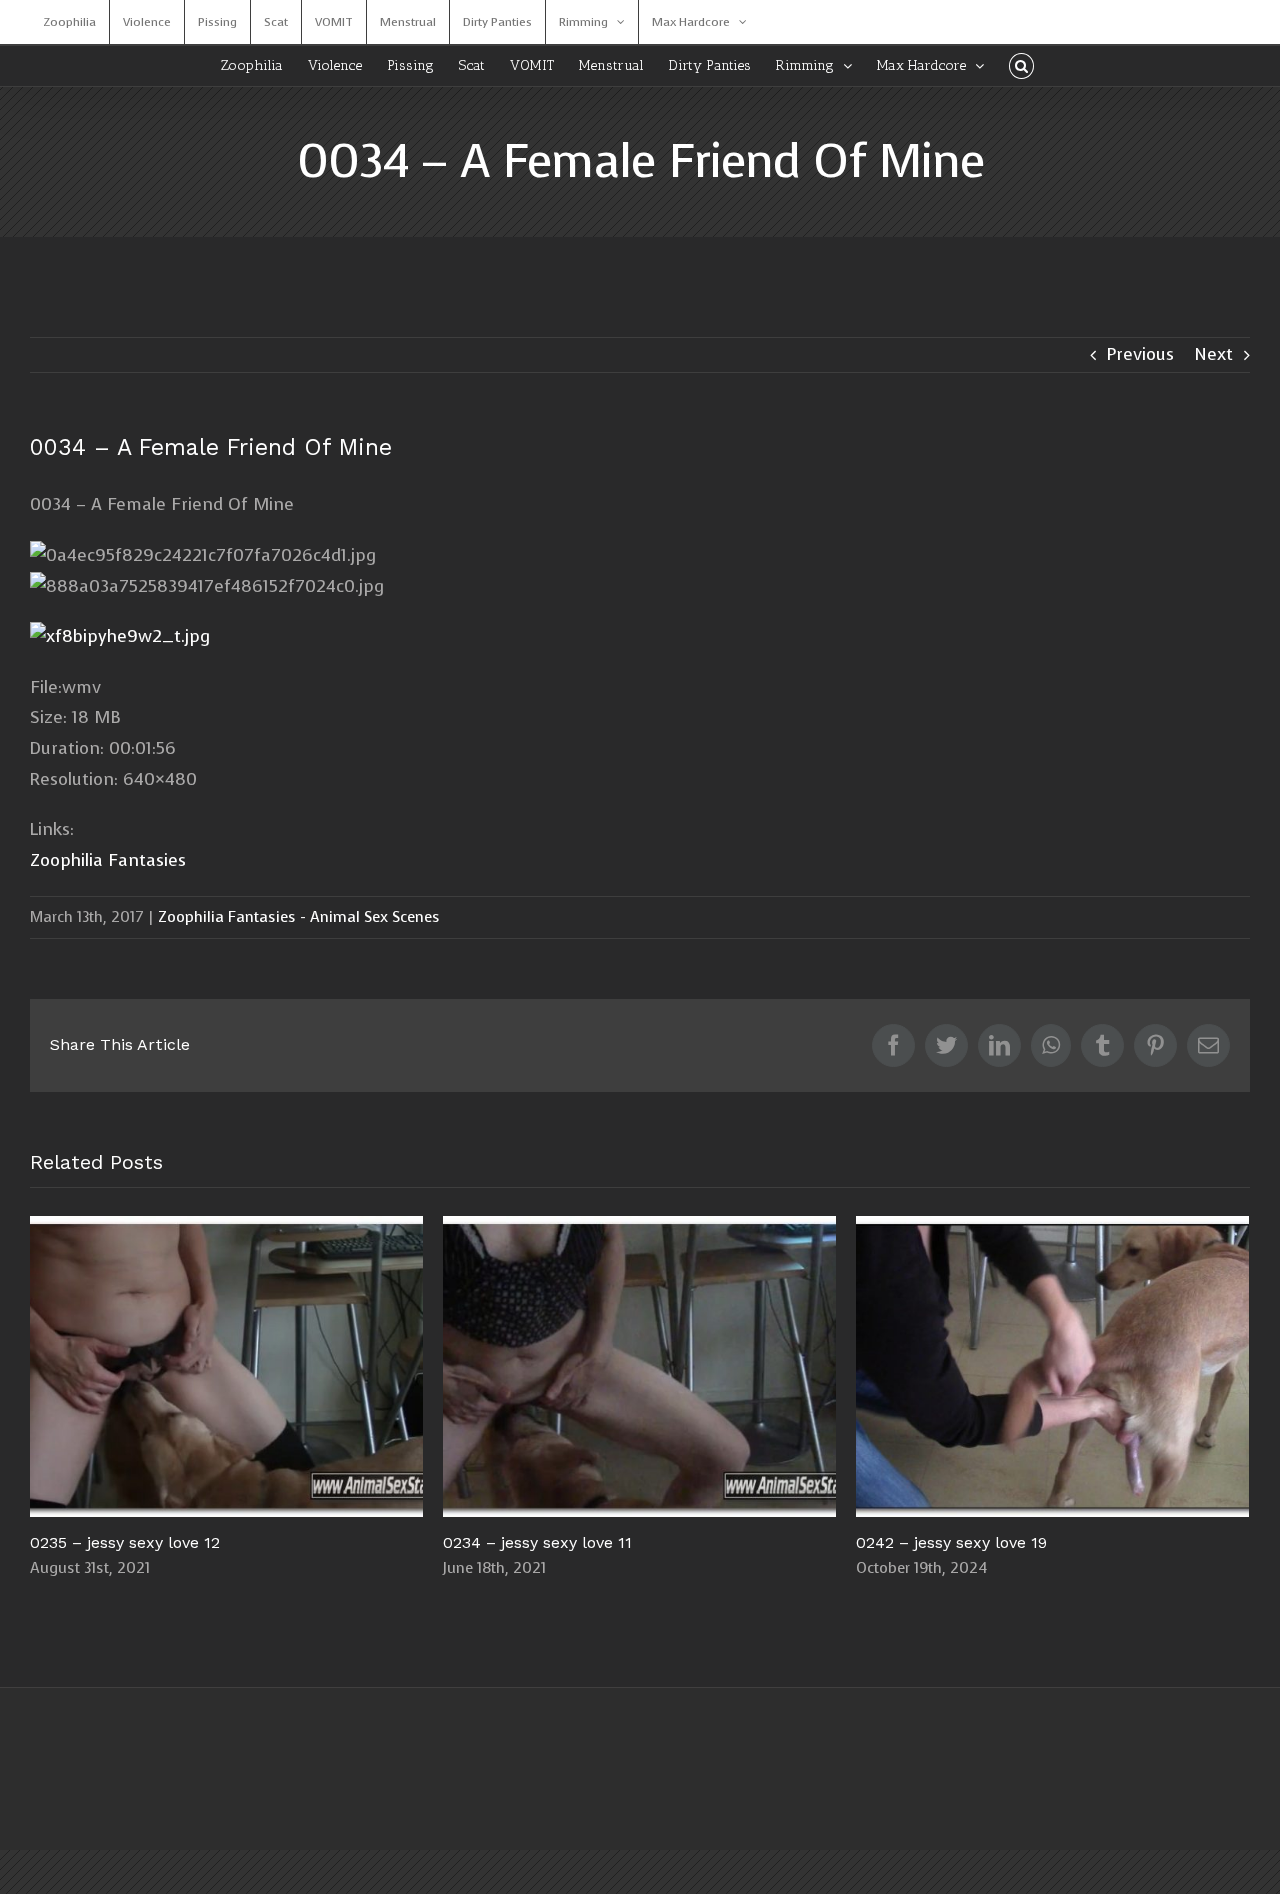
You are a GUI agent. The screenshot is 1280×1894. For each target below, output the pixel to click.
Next (1213, 354)
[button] (1021, 66)
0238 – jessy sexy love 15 (1052, 1366)
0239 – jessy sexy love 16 (639, 1366)
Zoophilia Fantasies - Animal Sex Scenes (299, 917)
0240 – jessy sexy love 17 (226, 1366)
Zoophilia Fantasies (108, 860)
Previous (1140, 354)
